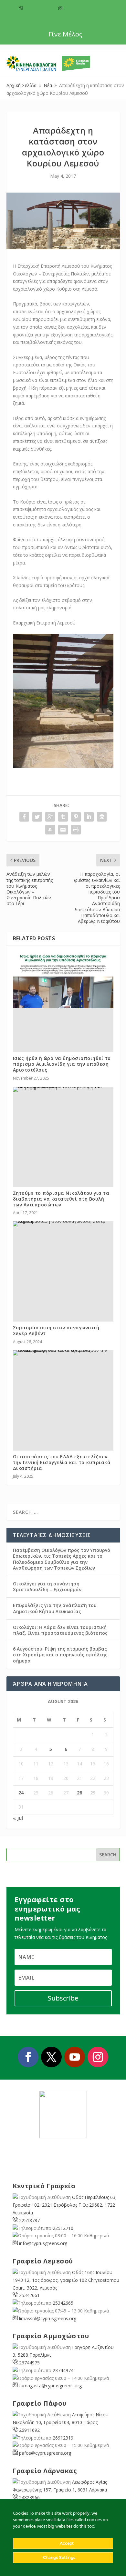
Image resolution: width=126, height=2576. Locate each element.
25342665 (63, 2303)
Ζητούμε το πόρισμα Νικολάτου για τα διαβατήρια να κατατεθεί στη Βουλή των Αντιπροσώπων (61, 1199)
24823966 (29, 2497)
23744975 (29, 2363)
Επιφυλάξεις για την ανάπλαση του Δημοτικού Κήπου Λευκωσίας (55, 1608)
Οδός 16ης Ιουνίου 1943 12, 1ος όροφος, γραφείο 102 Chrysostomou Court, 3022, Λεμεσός (66, 2280)
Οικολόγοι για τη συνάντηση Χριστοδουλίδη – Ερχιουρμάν (47, 1587)
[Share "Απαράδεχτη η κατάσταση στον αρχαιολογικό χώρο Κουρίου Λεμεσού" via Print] (76, 830)
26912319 (63, 2438)
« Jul (18, 1818)
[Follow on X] (51, 2057)
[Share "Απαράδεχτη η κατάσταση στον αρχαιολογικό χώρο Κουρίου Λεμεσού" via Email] (63, 830)
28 (79, 1793)
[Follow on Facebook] (28, 2057)
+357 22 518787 (39, 9)
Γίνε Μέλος (65, 34)
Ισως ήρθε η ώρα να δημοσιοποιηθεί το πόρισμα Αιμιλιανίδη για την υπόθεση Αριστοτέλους (62, 1064)
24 (21, 1793)
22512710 (63, 2228)
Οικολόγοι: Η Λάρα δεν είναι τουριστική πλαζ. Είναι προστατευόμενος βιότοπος (60, 1630)
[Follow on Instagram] (98, 2057)
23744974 (63, 2370)
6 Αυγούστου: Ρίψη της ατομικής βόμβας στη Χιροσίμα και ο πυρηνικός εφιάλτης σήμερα (60, 1655)
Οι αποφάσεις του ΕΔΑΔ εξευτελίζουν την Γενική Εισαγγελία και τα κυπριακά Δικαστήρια (62, 1462)
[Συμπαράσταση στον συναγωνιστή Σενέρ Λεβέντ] (63, 1224)
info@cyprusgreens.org (85, 9)
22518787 (29, 2220)
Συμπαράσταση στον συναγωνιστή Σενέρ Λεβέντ (56, 1330)
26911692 (29, 2430)
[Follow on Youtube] (75, 2057)
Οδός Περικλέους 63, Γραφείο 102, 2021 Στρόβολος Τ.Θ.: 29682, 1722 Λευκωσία (65, 2205)
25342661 (29, 2295)
